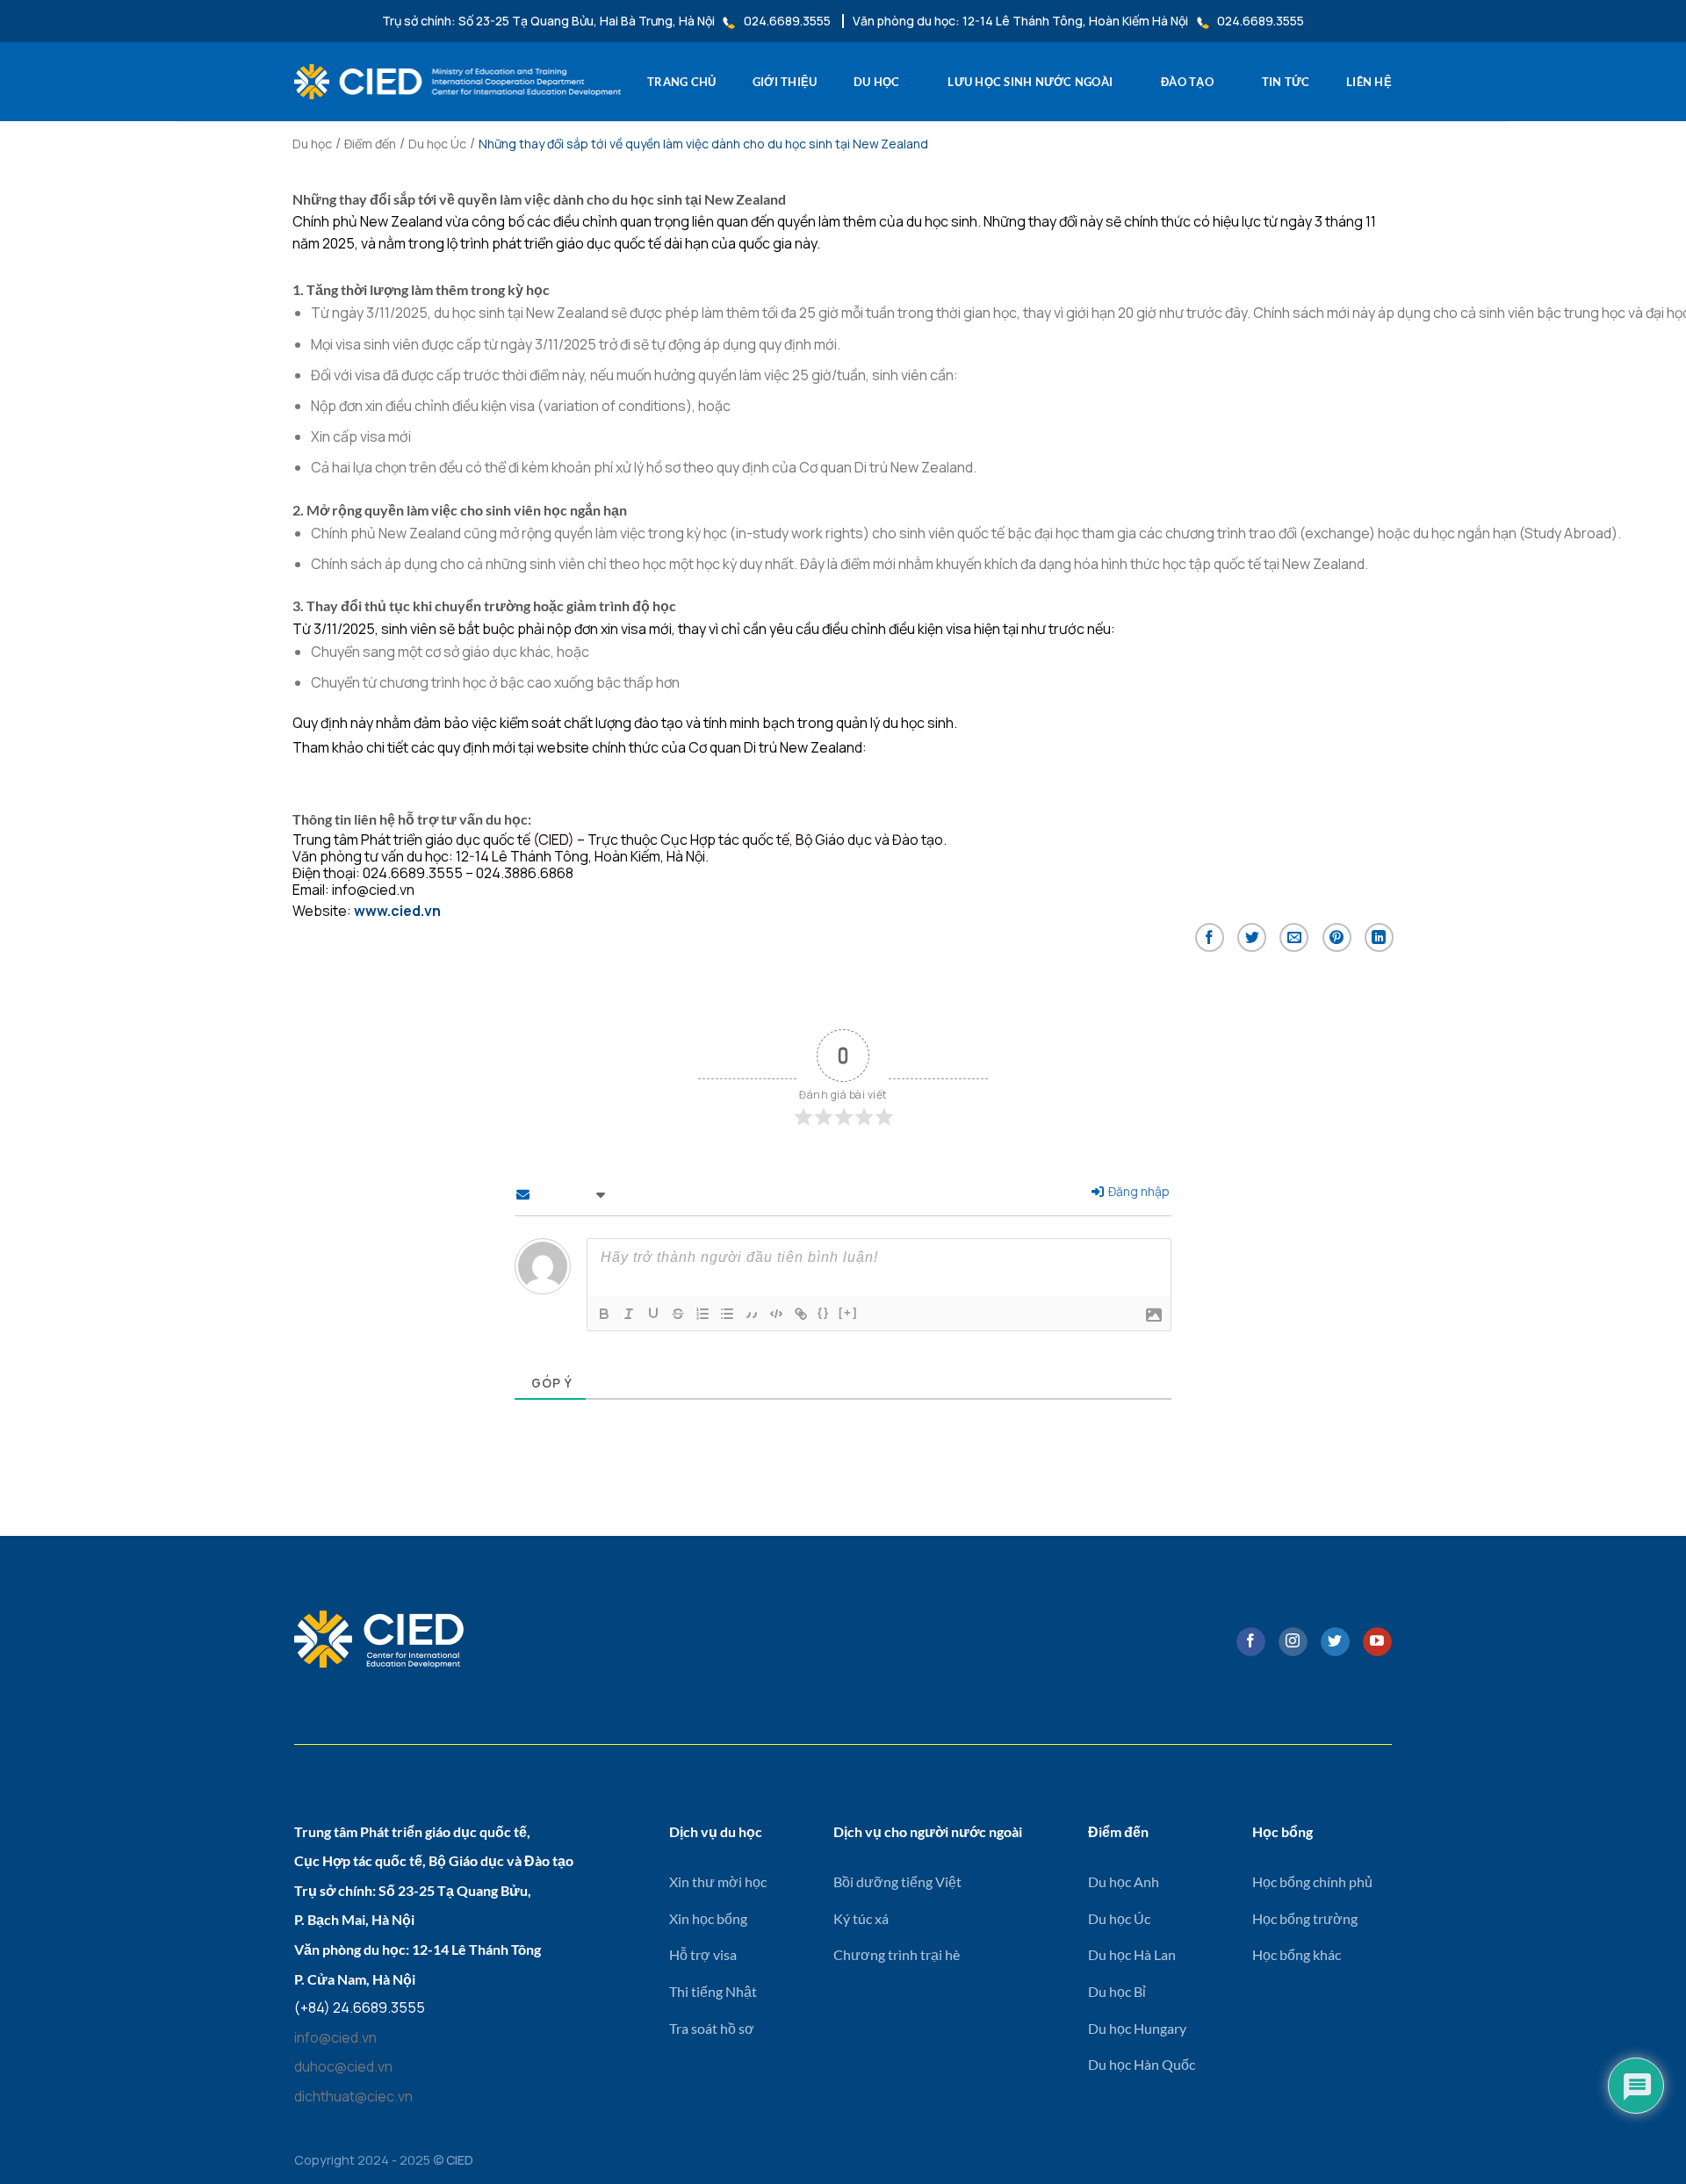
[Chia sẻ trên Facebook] (1210, 937)
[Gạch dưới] (653, 1314)
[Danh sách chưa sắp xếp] (727, 1314)
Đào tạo (1187, 82)
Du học (877, 82)
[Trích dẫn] (752, 1314)
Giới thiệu (785, 82)
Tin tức (1286, 82)
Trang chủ (681, 82)
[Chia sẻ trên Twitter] (1252, 937)
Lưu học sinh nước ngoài (1030, 82)
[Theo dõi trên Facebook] (1251, 1642)
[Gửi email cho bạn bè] (1294, 937)
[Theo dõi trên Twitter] (1335, 1642)
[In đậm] (604, 1314)
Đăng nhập (1138, 1191)
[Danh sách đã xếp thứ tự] (702, 1314)
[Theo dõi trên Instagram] (1293, 1642)
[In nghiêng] (629, 1314)
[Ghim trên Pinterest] (1337, 937)
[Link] (801, 1314)
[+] (848, 1312)
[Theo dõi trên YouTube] (1377, 1642)
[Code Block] (776, 1314)
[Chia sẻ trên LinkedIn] (1379, 937)
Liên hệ (1369, 82)
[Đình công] (678, 1314)
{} (824, 1312)
